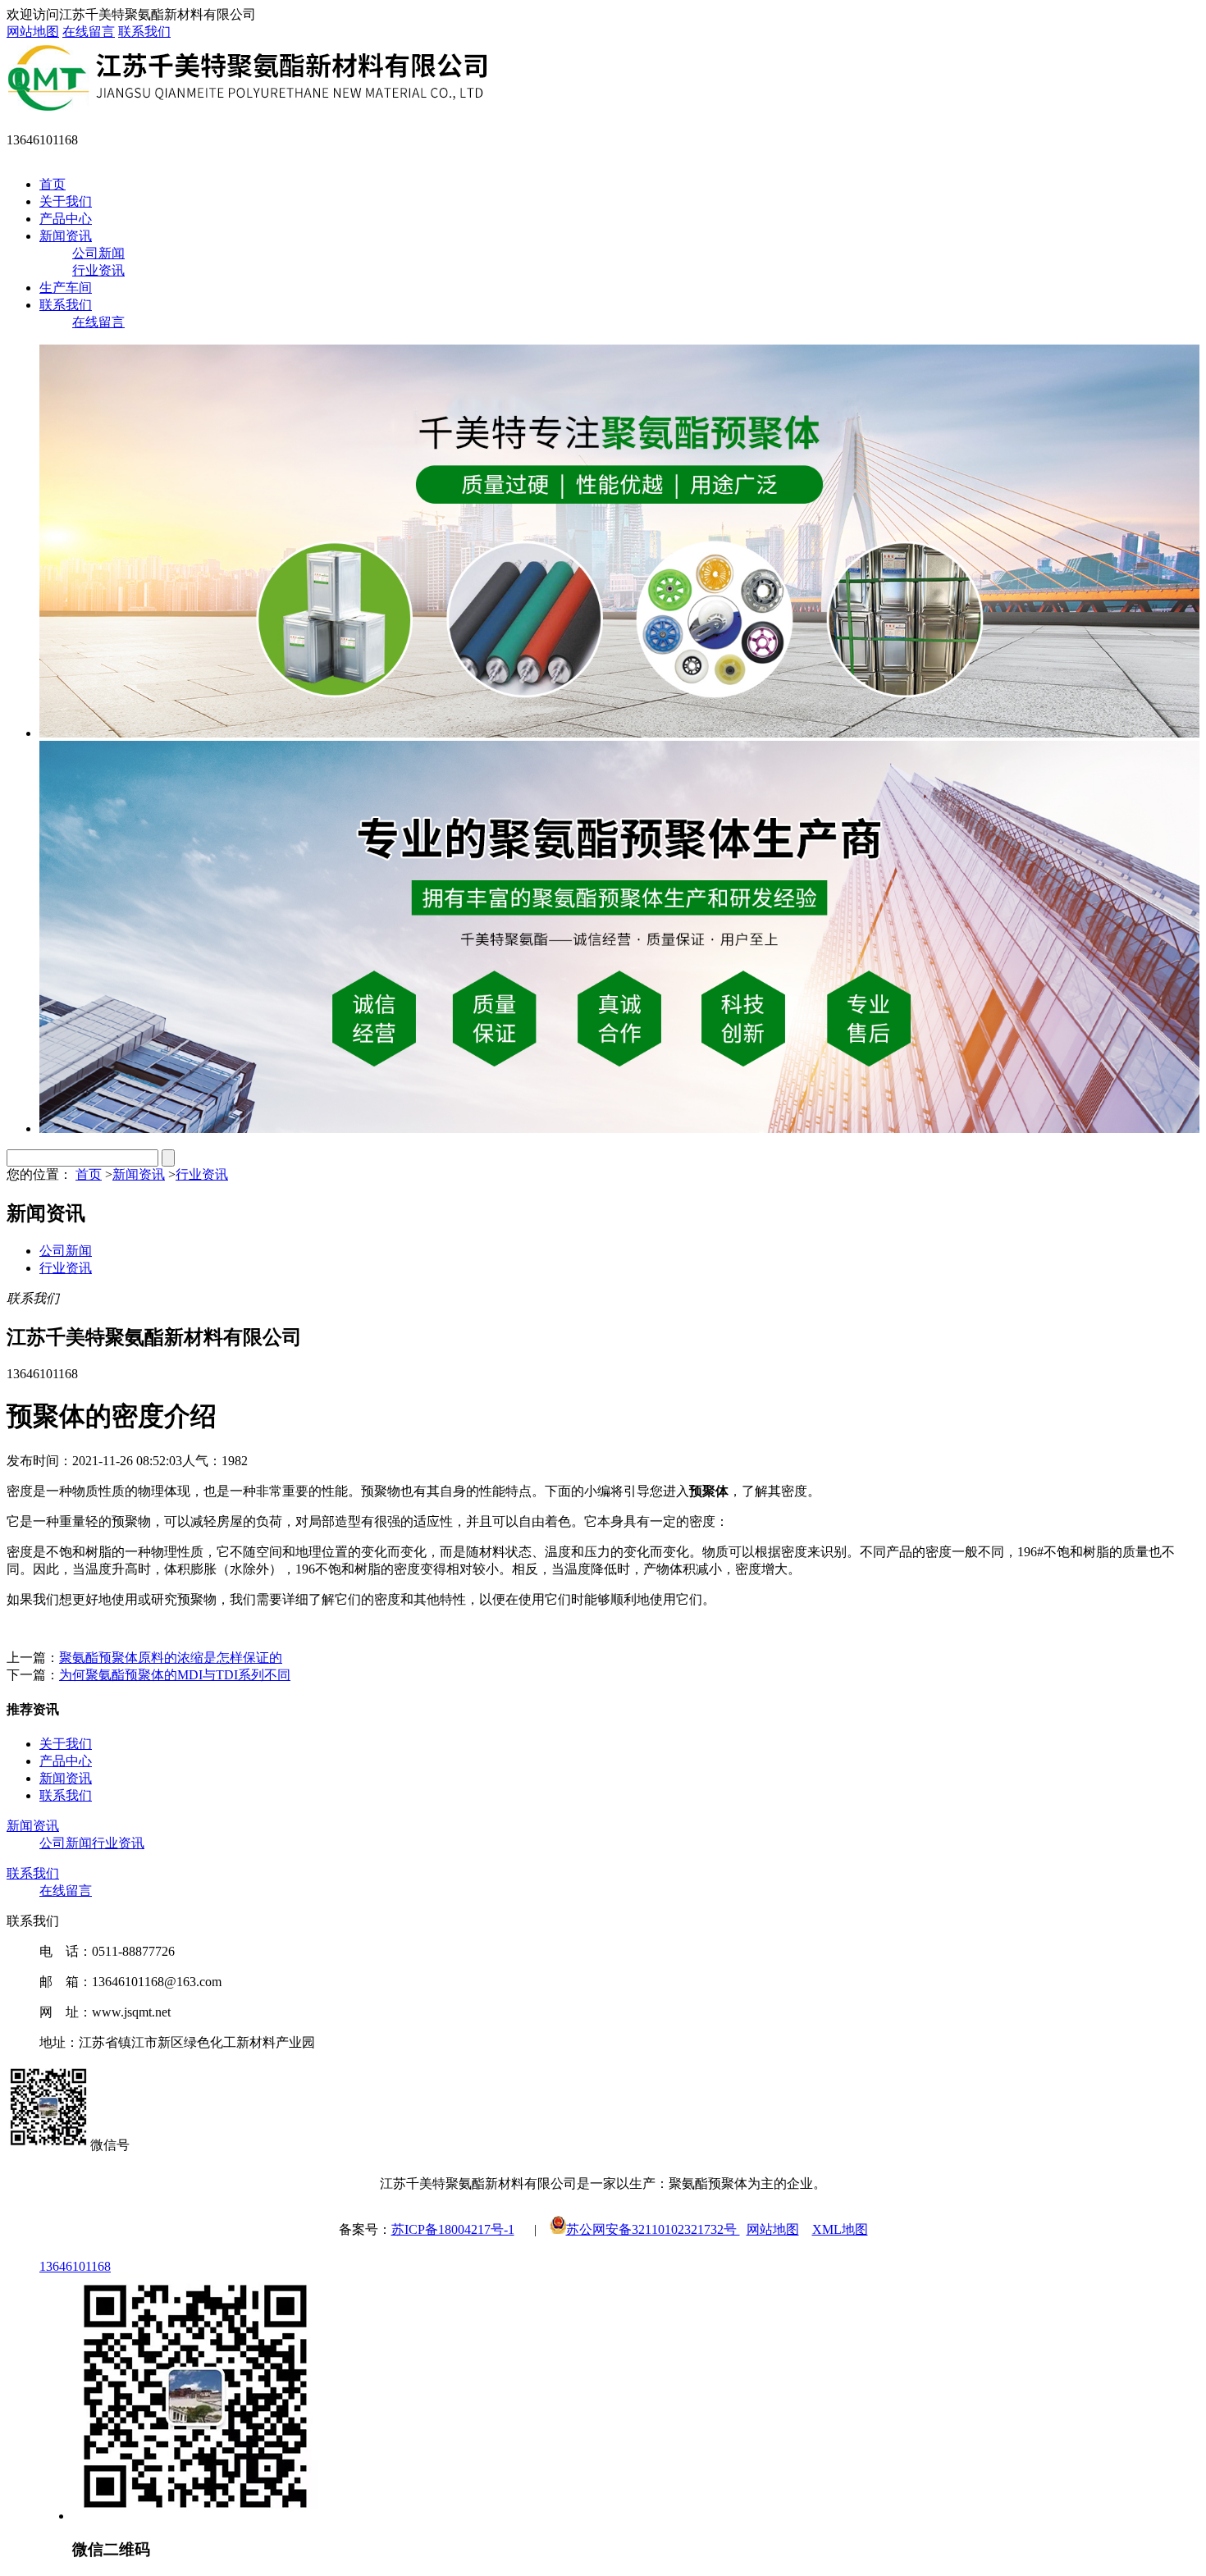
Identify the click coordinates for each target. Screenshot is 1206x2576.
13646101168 (75, 2266)
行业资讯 (98, 270)
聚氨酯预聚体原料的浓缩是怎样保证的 (171, 1658)
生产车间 (66, 288)
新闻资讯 (66, 236)
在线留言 (89, 32)
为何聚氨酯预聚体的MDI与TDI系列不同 (175, 1675)
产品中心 (66, 219)
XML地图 (840, 2229)
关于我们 (66, 201)
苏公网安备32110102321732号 (653, 2229)
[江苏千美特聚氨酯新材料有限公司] (247, 109)
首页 (53, 184)
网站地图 (33, 32)
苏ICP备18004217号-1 (453, 2229)
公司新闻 (98, 253)
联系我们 (144, 32)
